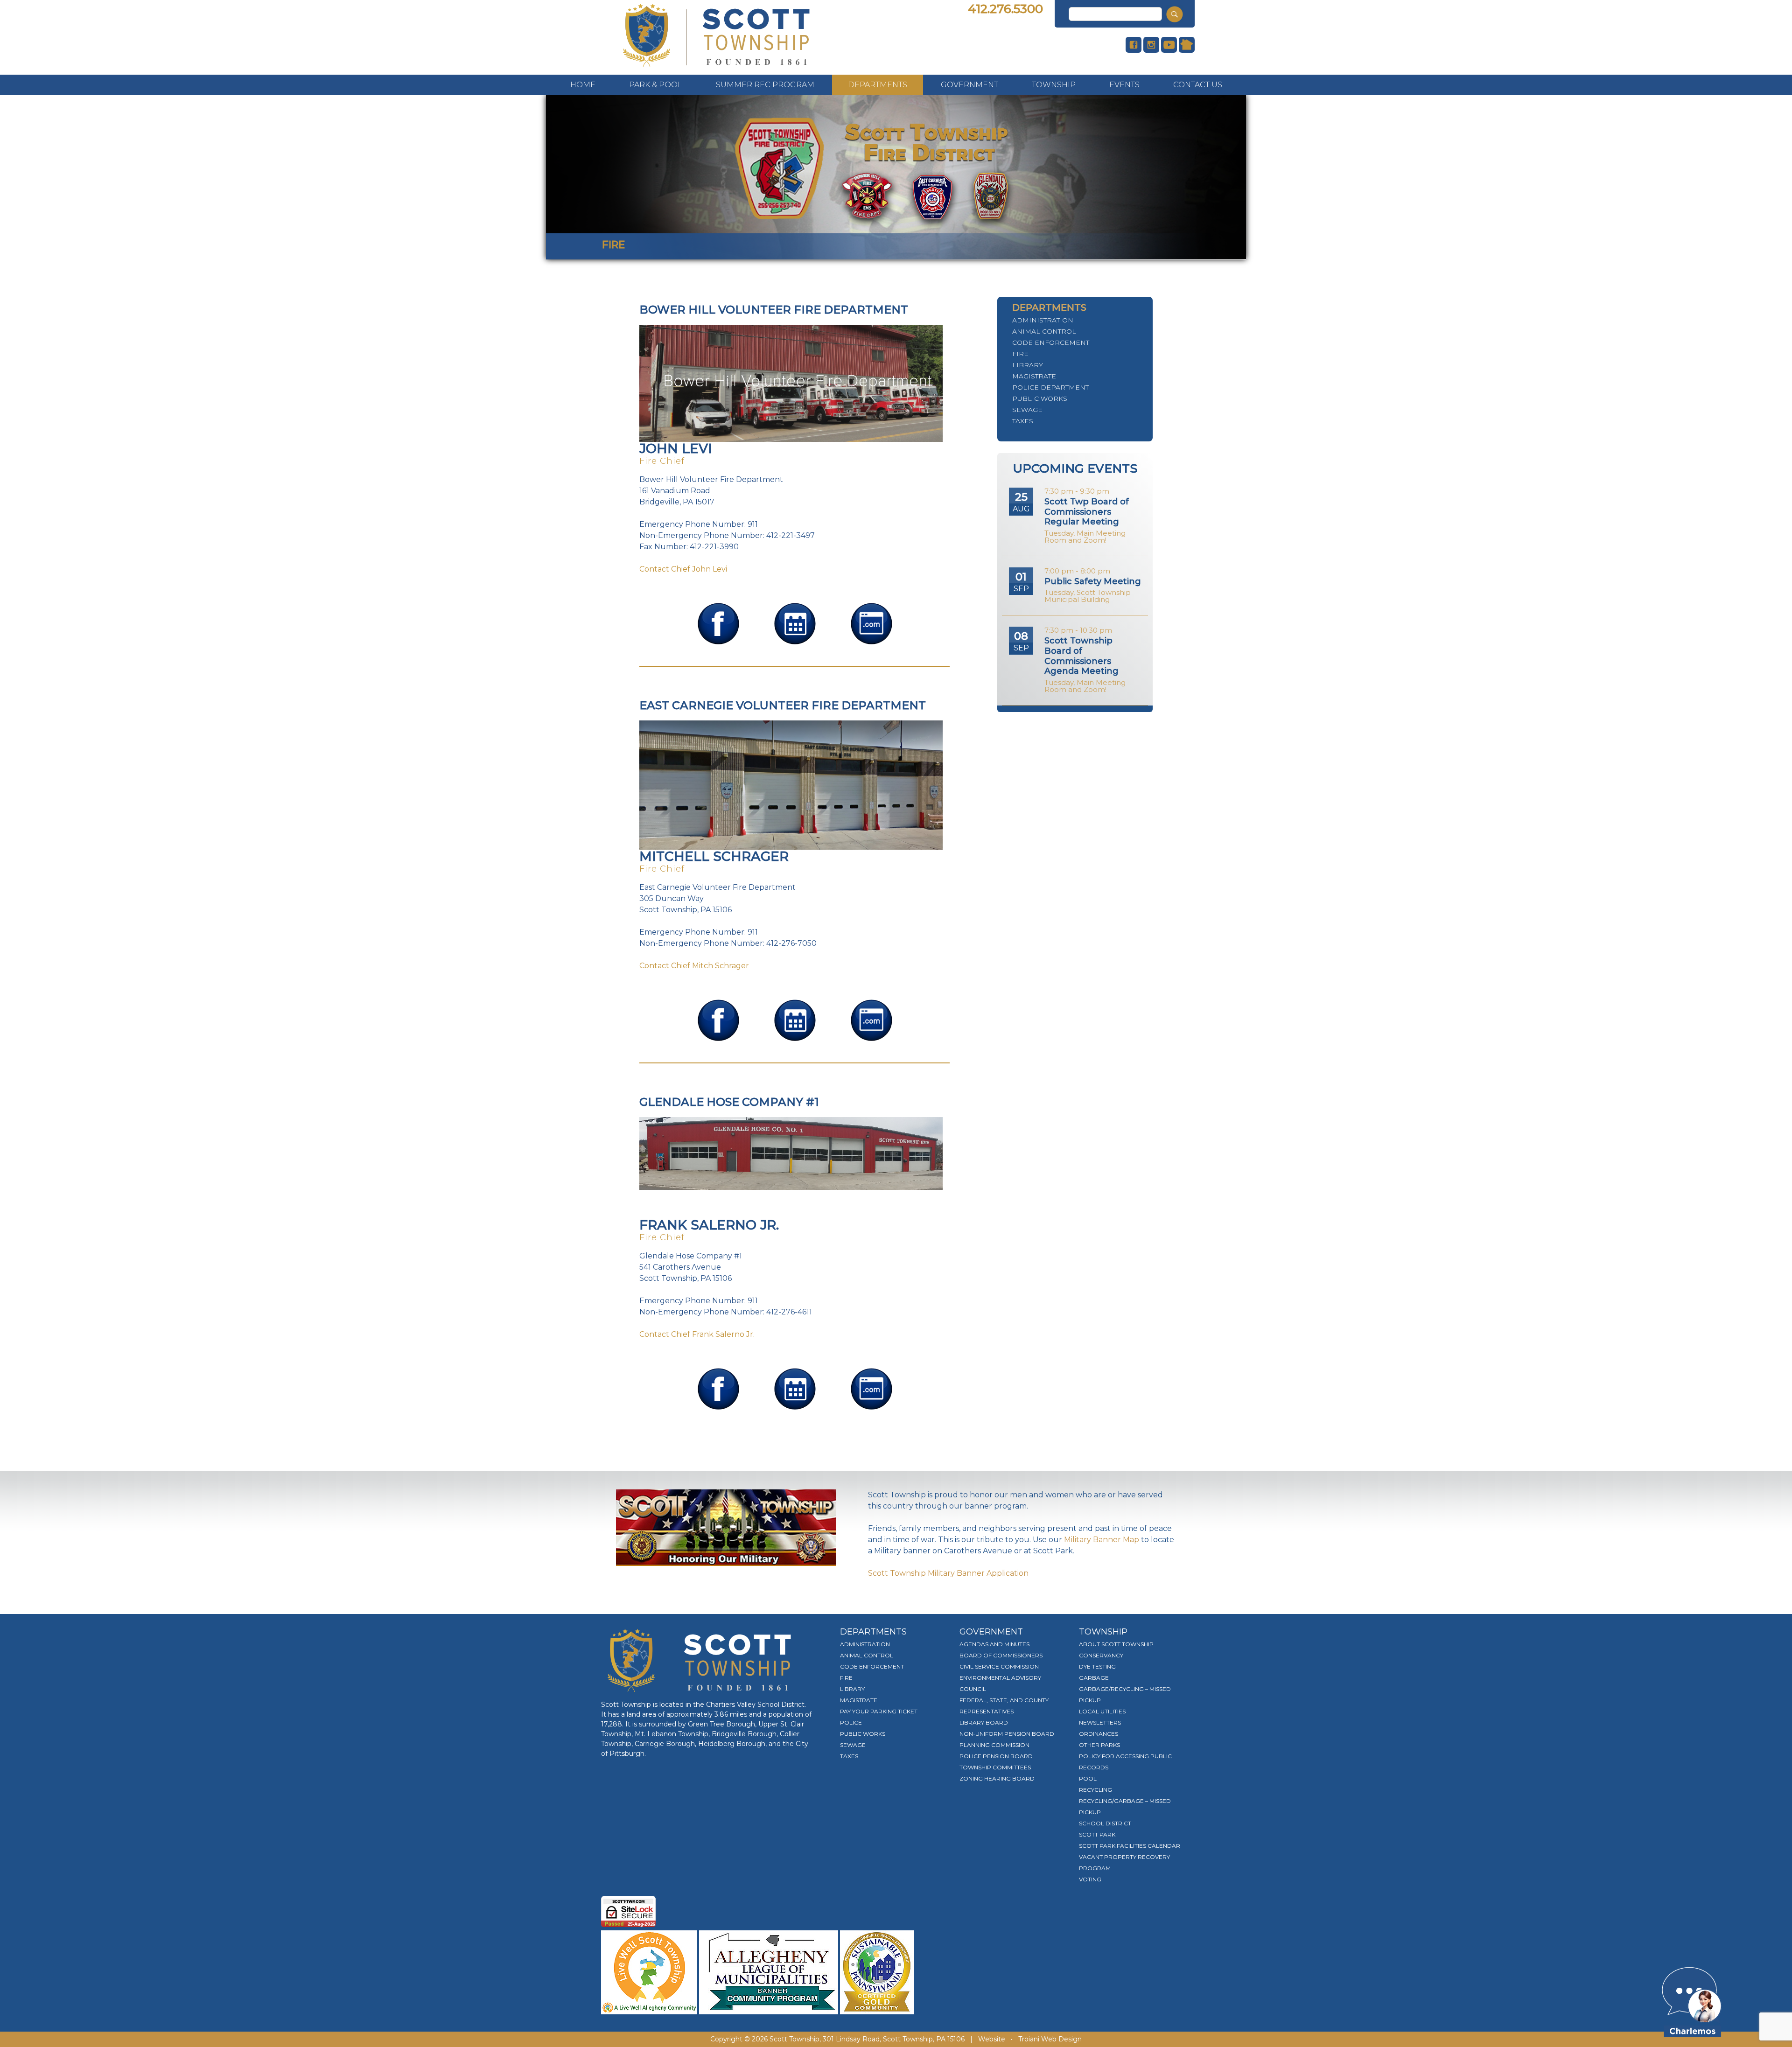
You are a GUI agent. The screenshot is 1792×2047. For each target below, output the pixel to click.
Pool (1088, 1778)
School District (1105, 1823)
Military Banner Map (1102, 1540)
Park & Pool (656, 85)
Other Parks (1099, 1745)
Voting (1090, 1879)
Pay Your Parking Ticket (879, 1711)
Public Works (1040, 398)
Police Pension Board (996, 1756)
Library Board (984, 1722)
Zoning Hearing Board (997, 1778)
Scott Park (1097, 1834)
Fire (1020, 354)
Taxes (1023, 421)
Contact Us (1198, 85)
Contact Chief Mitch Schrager (694, 966)
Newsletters (1100, 1722)
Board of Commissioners (1001, 1655)
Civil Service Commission (999, 1666)
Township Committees (995, 1767)
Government (969, 85)
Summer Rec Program (765, 85)
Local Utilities (1102, 1711)
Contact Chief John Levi (683, 569)
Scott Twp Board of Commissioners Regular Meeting (1087, 512)
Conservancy (1101, 1655)
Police (851, 1722)
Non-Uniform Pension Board (1007, 1734)
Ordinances (1099, 1734)
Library (1028, 365)
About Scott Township (1116, 1644)
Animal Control (1044, 331)
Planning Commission (994, 1745)
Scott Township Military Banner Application (948, 1573)
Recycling (1095, 1790)
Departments (878, 85)
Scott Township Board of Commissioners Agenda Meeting (1081, 656)
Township (1054, 85)
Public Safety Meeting (1093, 581)
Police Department (1050, 387)
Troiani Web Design (1050, 2039)
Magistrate (1034, 376)
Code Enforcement (1051, 342)
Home (583, 85)
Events (1124, 85)
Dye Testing (1097, 1666)
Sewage (1027, 410)
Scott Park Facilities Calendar (1130, 1846)
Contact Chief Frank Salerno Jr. (697, 1334)
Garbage (1094, 1678)
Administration (1043, 320)
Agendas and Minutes (994, 1644)
